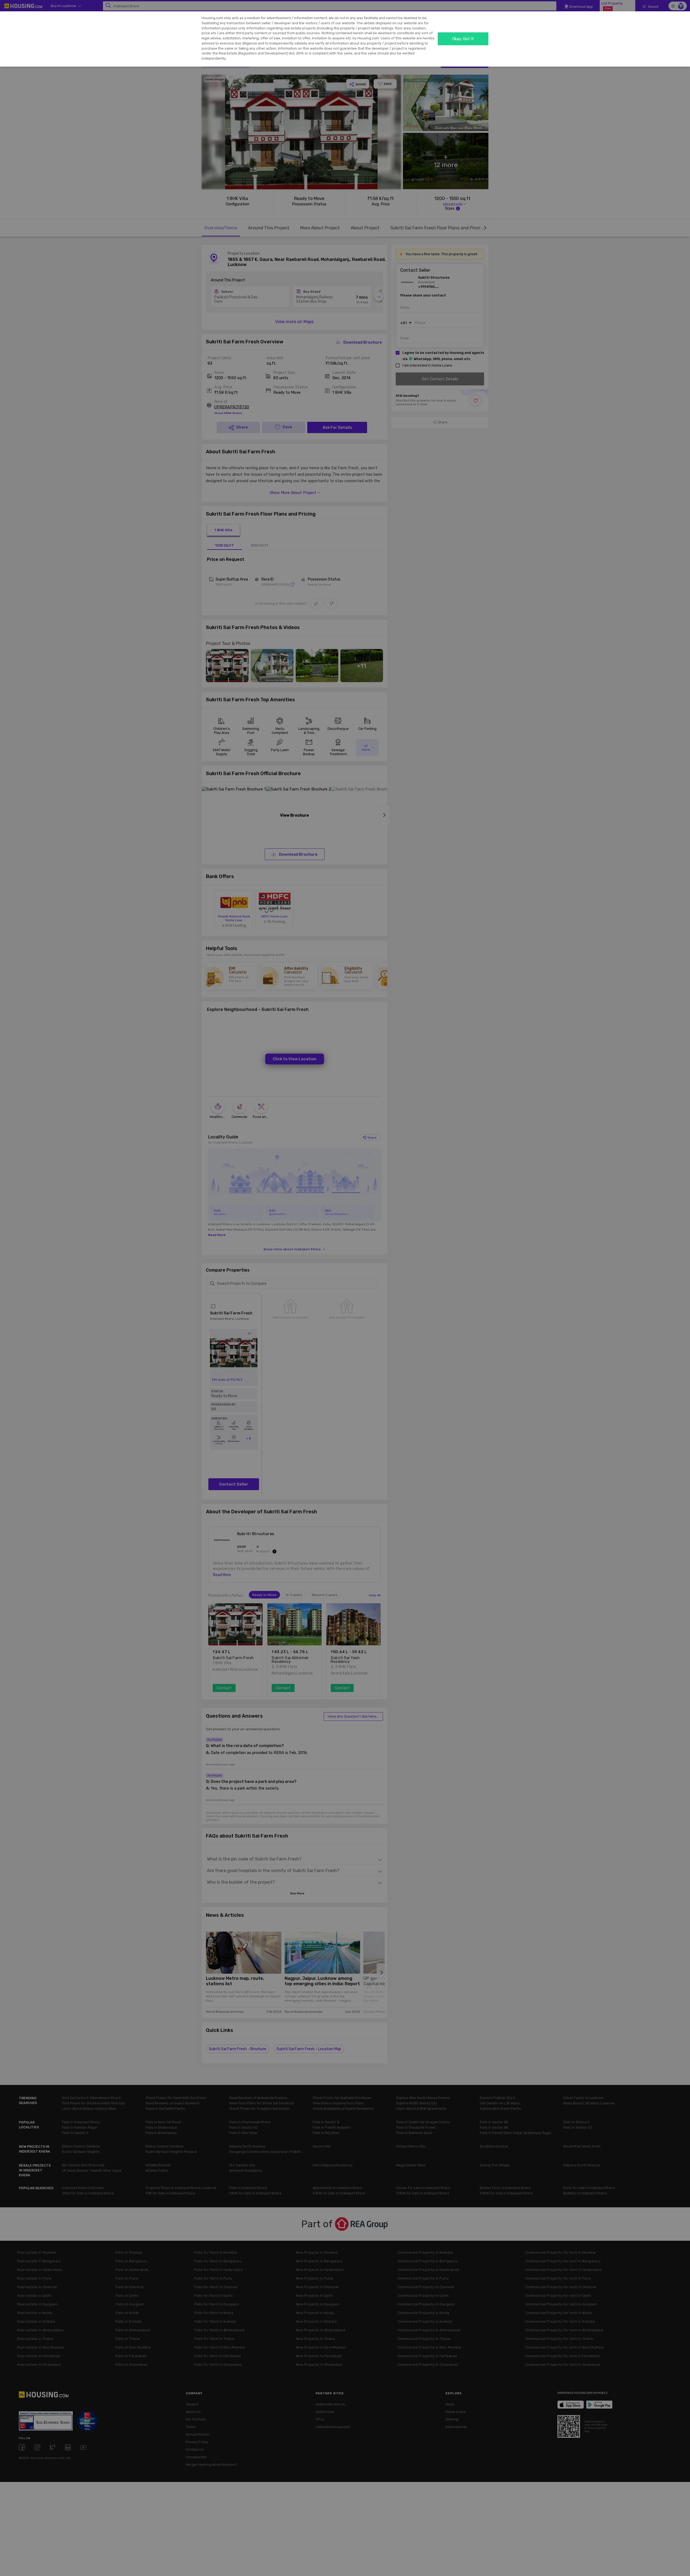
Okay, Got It (463, 39)
